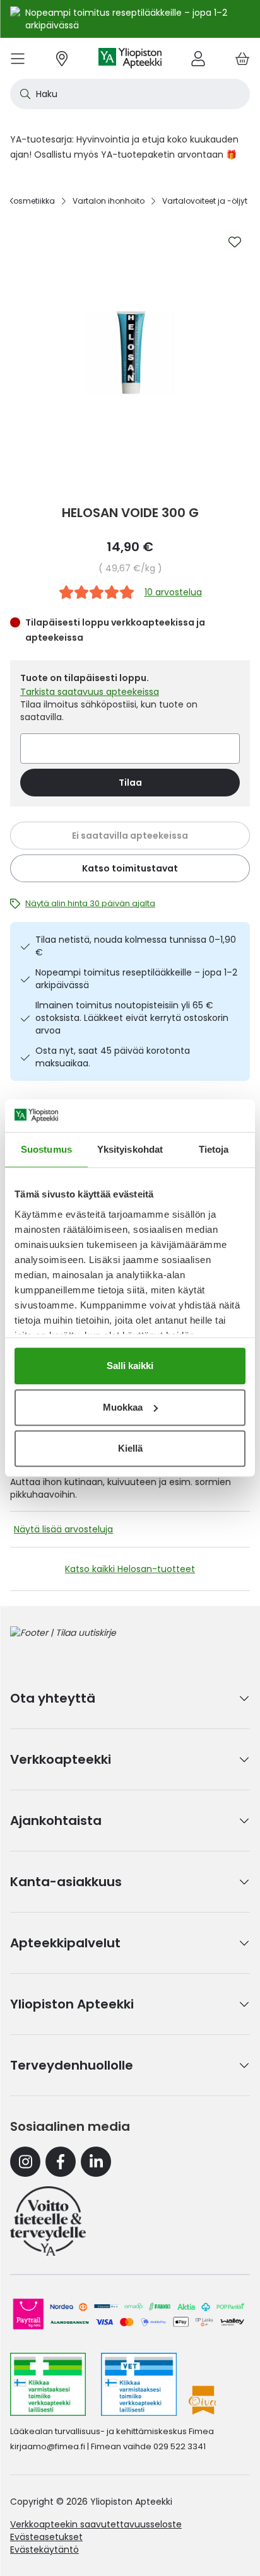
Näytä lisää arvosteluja (63, 1529)
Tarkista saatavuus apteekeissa (90, 692)
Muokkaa (123, 1407)
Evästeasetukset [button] (46, 2537)
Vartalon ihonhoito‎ (109, 201)
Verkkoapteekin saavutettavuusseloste (96, 2524)
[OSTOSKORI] (242, 58)
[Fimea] (48, 2384)
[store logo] (130, 58)
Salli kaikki (130, 1366)
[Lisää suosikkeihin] (235, 242)
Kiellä (130, 1448)
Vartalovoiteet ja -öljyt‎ (205, 201)
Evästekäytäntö (44, 2550)
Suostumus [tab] (46, 1149)
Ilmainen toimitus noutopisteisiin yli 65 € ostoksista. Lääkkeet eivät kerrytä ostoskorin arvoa (132, 1018)
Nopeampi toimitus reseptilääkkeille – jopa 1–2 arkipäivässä (136, 979)
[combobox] (130, 94)
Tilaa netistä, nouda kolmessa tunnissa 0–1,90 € (136, 946)
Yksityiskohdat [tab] (130, 1149)
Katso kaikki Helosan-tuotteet (130, 1569)
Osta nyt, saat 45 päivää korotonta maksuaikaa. (113, 1057)
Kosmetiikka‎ (32, 201)
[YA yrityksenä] (48, 2221)
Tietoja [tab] (214, 1149)
